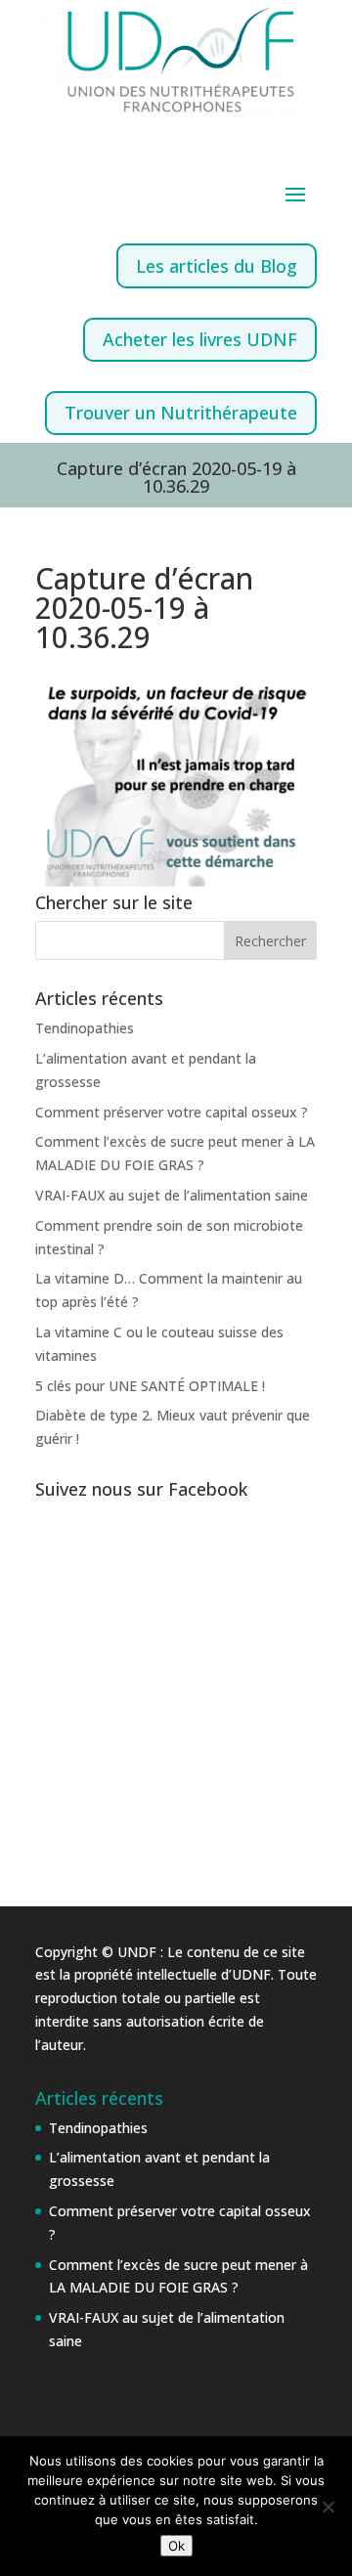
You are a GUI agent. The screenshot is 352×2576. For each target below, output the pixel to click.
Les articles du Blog (217, 266)
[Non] (328, 2507)
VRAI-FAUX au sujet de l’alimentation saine (172, 1195)
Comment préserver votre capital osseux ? (172, 1112)
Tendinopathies (85, 1028)
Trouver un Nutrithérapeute (181, 413)
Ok (176, 2546)
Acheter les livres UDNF (200, 339)
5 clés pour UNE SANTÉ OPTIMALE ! (150, 1386)
